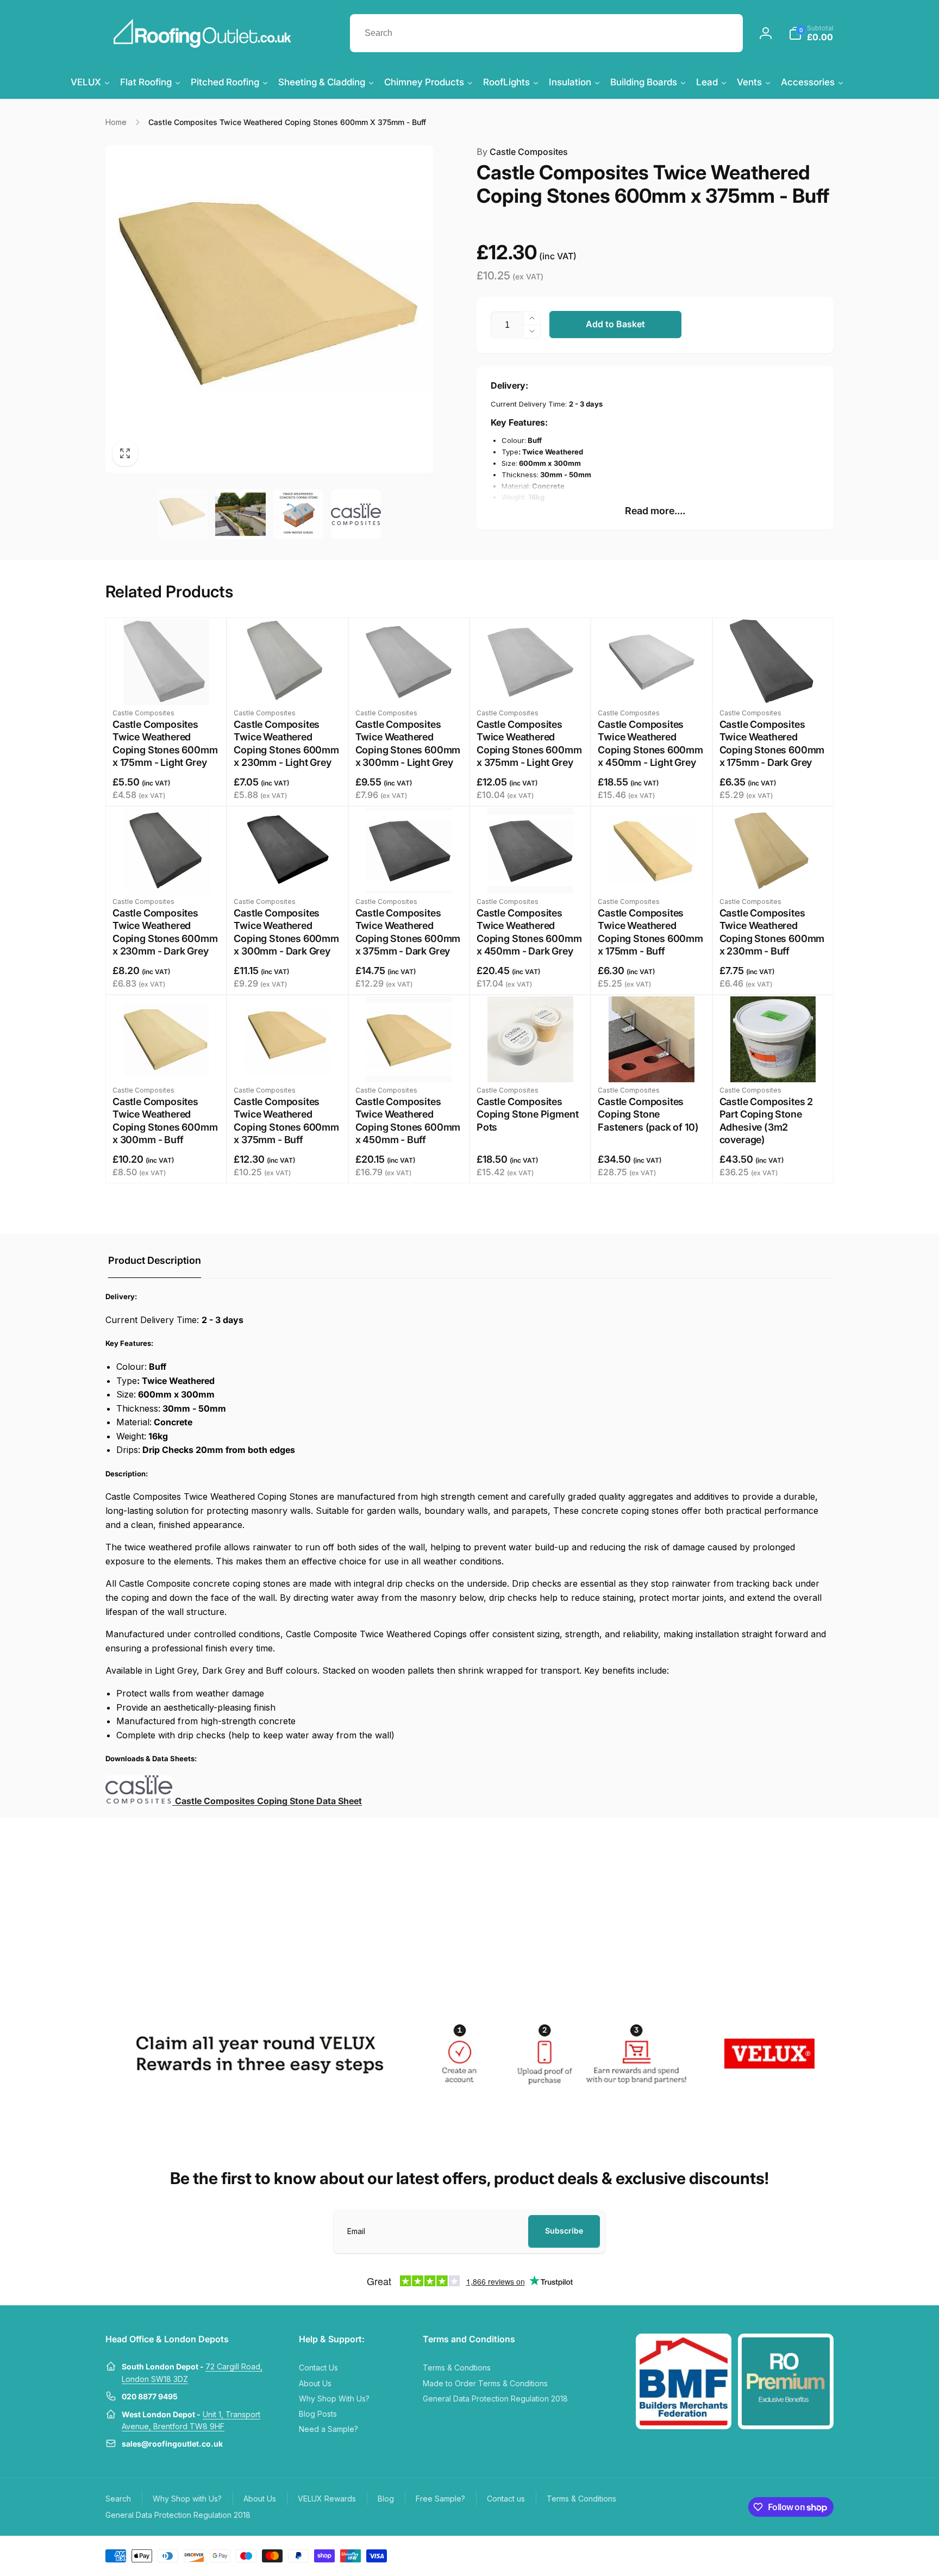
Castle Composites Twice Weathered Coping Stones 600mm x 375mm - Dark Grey (408, 932)
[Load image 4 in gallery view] (356, 514)
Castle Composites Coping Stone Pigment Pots (527, 1114)
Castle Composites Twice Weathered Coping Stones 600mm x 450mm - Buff (408, 1121)
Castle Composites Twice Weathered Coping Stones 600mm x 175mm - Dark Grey (772, 743)
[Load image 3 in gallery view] (298, 514)
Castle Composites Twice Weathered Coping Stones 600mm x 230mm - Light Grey (286, 743)
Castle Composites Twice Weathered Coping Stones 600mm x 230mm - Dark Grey (165, 932)
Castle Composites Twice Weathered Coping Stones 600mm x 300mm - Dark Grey (286, 932)
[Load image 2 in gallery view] (240, 514)
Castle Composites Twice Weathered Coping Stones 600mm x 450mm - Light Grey (650, 743)
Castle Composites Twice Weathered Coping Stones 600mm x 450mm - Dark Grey (529, 932)
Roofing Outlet (761, 2555)
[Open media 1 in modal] (269, 309)
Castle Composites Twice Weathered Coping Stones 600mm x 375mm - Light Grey (529, 743)
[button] (811, 33)
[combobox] (546, 33)
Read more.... (655, 511)
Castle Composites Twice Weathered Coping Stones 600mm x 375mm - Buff (286, 1121)
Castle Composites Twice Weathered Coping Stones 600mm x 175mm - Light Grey (165, 743)
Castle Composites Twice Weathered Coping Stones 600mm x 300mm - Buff (165, 1121)
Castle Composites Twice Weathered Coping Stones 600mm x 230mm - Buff (772, 932)
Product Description (155, 1260)
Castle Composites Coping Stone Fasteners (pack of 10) (648, 1114)
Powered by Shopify (808, 2555)
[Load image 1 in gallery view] (183, 514)
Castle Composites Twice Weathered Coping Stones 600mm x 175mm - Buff (650, 932)
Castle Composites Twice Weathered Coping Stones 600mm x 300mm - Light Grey (408, 743)
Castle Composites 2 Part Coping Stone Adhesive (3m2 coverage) (766, 1121)
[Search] (724, 33)
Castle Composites (522, 152)
